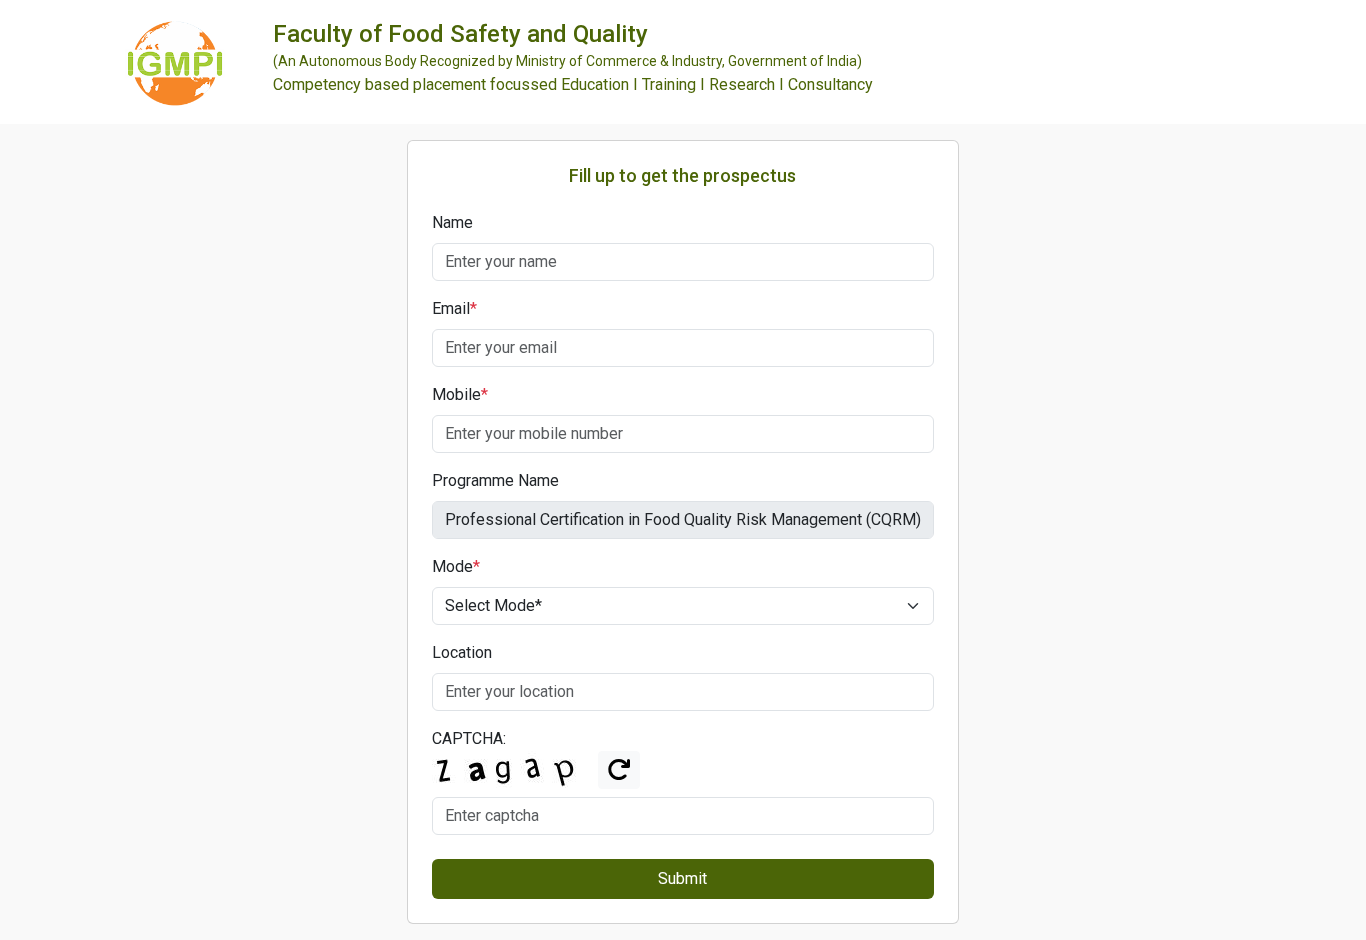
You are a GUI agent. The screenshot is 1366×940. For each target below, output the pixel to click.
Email (454, 308)
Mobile (460, 394)
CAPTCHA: (469, 738)
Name (452, 222)
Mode (456, 566)
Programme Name (495, 480)
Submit (682, 878)
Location (462, 652)
